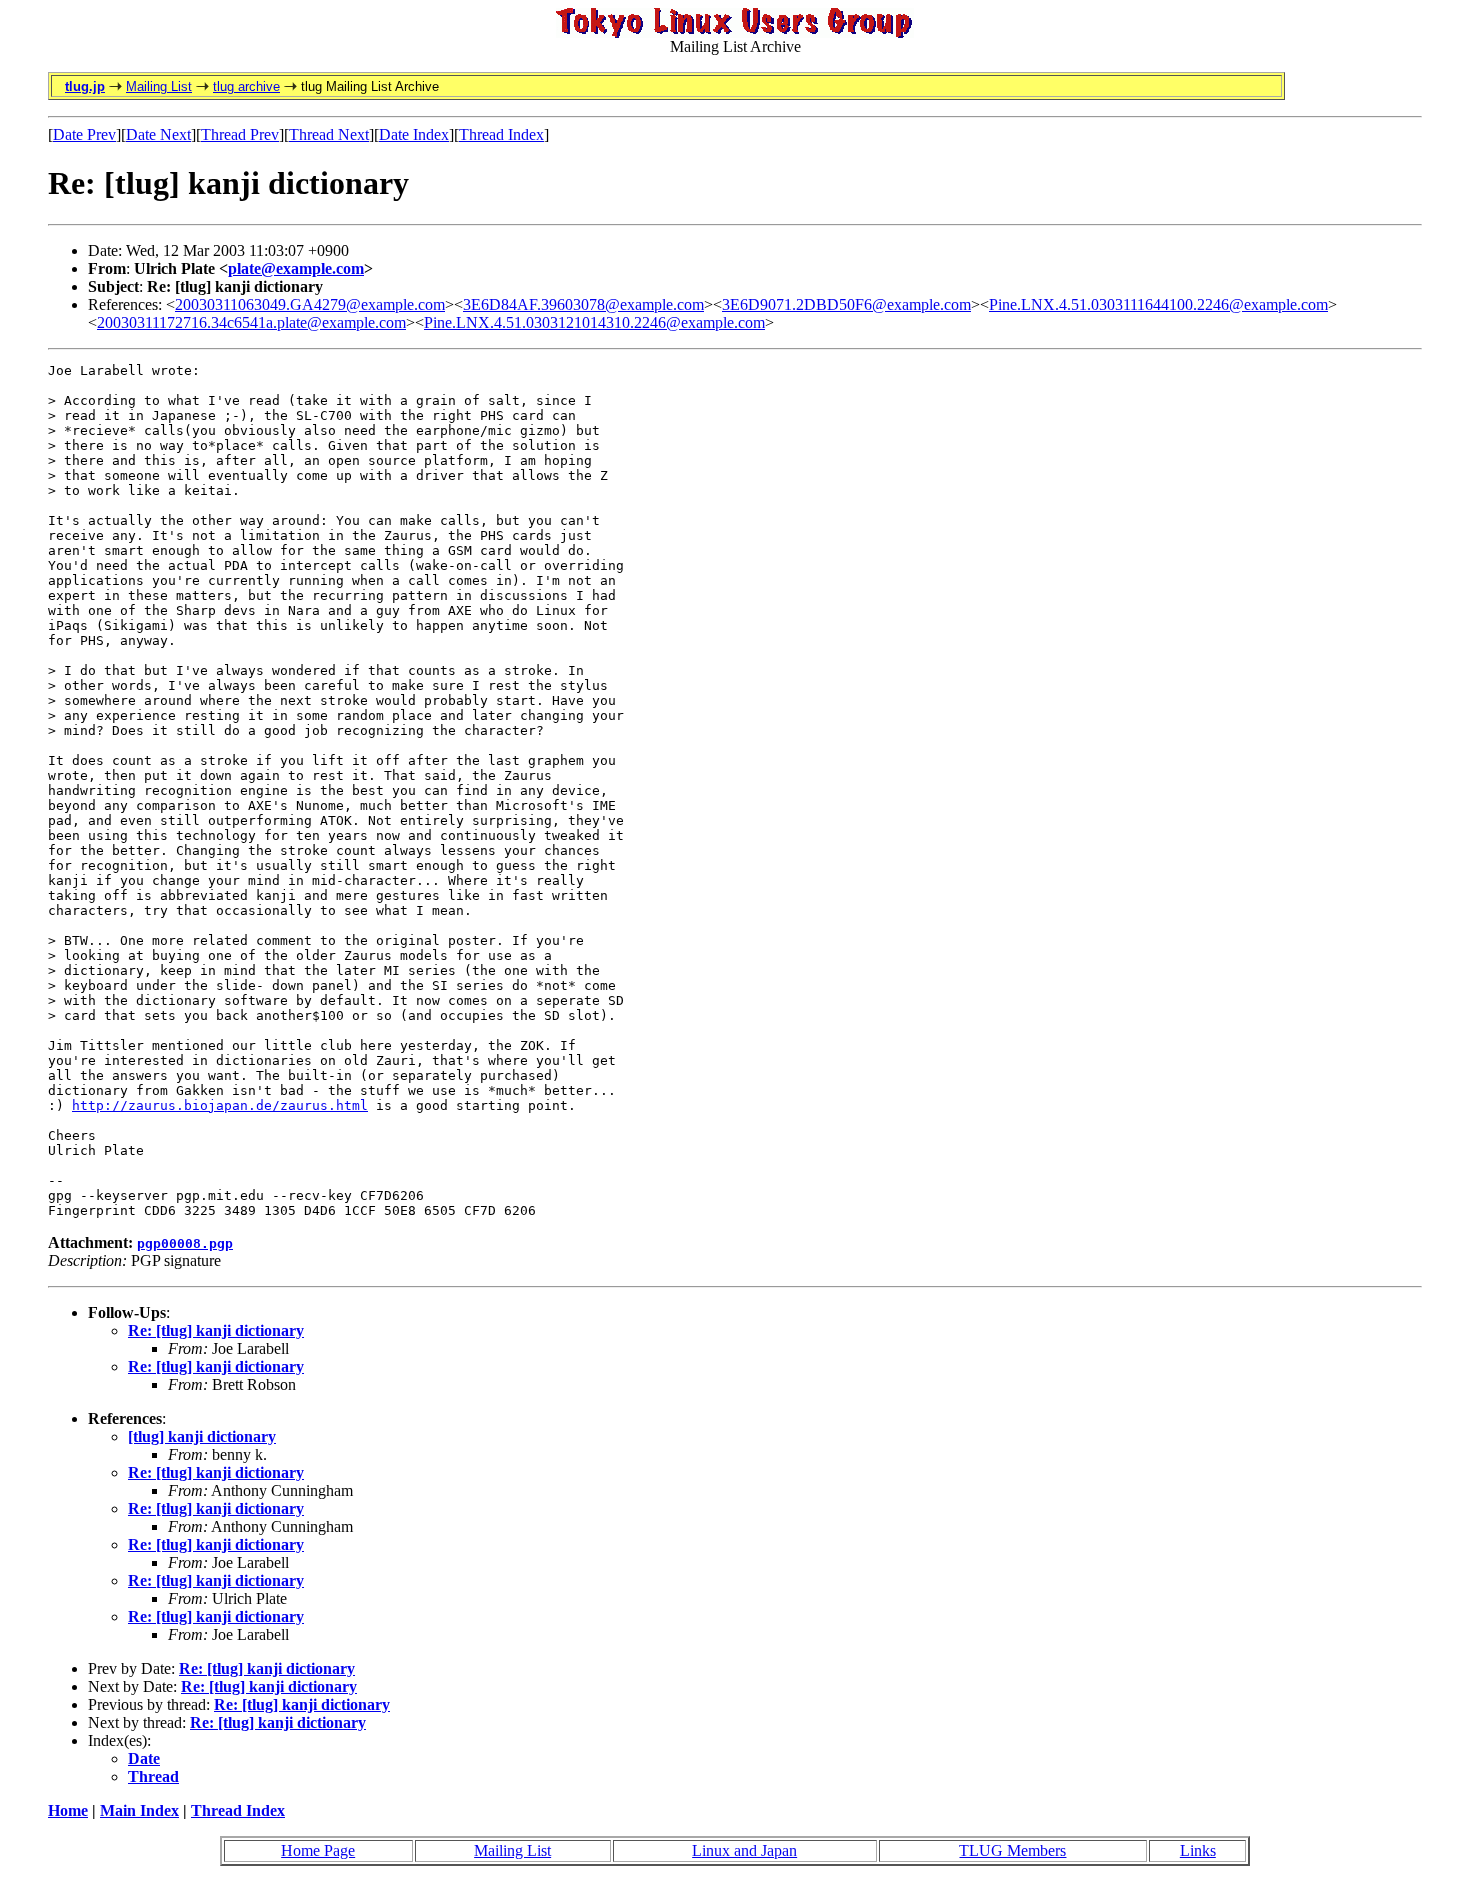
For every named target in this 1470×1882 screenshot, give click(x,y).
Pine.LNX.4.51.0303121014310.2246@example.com (594, 322)
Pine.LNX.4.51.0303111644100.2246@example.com (1158, 304)
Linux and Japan (744, 1850)
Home (68, 1810)
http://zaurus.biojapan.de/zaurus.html (220, 1105)
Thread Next (329, 134)
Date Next (158, 134)
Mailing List (159, 86)
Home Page (318, 1850)
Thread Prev (240, 134)
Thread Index (501, 134)
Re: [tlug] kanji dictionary (216, 1330)
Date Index (414, 134)
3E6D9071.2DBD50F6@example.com (846, 304)
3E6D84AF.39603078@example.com (583, 304)
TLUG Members (1012, 1850)
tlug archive (246, 86)
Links (1198, 1850)
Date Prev (84, 134)
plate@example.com (296, 268)
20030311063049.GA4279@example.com (310, 304)
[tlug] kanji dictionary (202, 1436)
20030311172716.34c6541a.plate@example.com (251, 322)
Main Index (139, 1810)
